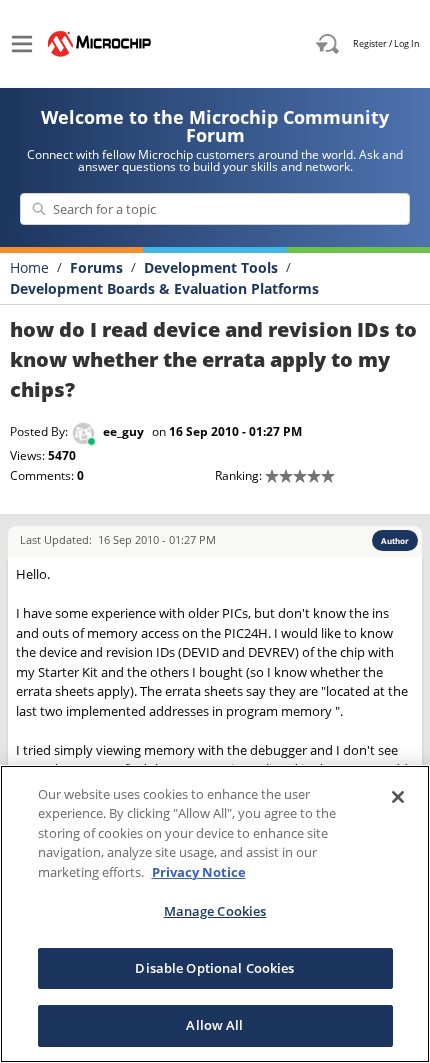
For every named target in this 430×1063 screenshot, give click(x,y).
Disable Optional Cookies (214, 968)
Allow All (214, 1025)
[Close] (398, 797)
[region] (215, 914)
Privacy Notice (199, 872)
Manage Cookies (215, 911)
